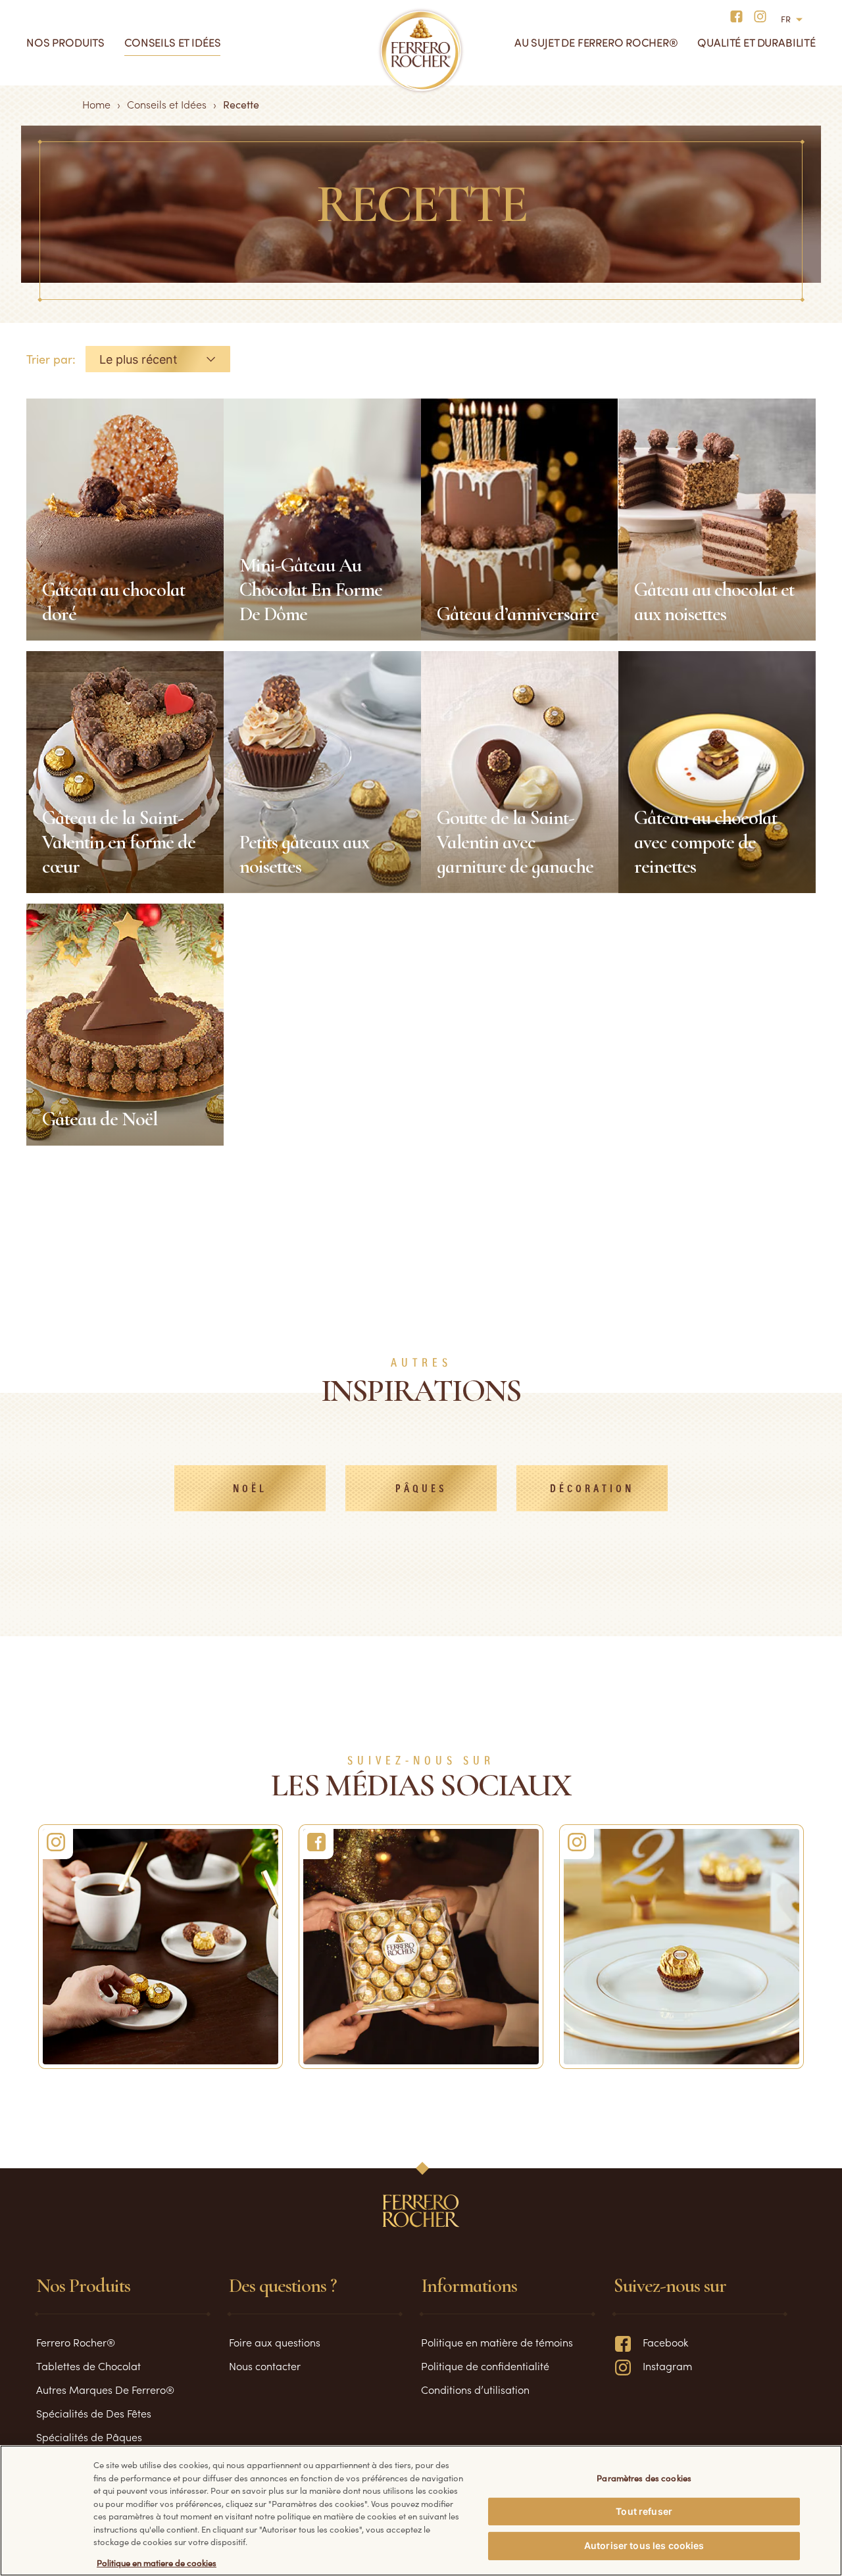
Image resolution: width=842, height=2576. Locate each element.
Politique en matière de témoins (497, 2342)
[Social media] (740, 15)
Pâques (421, 1489)
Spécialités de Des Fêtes (94, 2413)
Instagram (667, 2366)
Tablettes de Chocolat (88, 2366)
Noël (250, 1489)
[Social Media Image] (421, 1947)
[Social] (681, 1947)
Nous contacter (265, 2366)
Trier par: (51, 359)
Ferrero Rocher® (76, 2342)
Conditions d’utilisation (475, 2389)
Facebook (665, 2342)
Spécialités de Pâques (89, 2437)
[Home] (421, 51)
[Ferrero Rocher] (161, 1947)
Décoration (592, 1489)
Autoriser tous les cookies (644, 2545)
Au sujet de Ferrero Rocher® (596, 42)
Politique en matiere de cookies (157, 2563)
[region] (421, 2511)
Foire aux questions (275, 2342)
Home (96, 104)
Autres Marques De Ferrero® (105, 2389)
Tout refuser (644, 2511)
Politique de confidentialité (485, 2366)
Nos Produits (65, 42)
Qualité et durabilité (756, 42)
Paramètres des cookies (644, 2477)
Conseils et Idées (172, 42)
